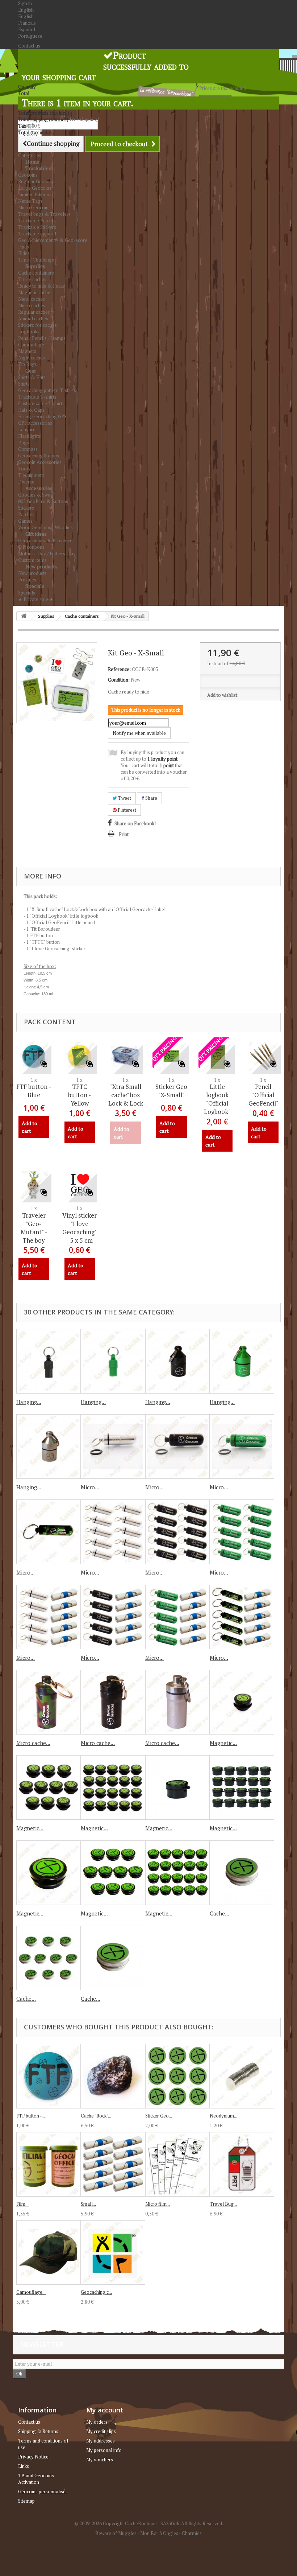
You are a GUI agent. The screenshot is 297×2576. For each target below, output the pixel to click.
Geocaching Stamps (39, 456)
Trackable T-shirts (37, 397)
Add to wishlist (222, 695)
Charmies (192, 2533)
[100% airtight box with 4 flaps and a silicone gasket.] (126, 1056)
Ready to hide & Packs (41, 286)
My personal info (104, 2450)
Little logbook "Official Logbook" (217, 1099)
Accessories (39, 488)
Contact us (29, 46)
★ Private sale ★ (36, 599)
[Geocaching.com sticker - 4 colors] (113, 2252)
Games (25, 521)
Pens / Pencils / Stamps (42, 338)
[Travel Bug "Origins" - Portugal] (242, 2164)
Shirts (24, 384)
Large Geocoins (35, 188)
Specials (35, 586)
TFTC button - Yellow (80, 1095)
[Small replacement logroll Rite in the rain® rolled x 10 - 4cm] (113, 2164)
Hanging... (29, 1402)
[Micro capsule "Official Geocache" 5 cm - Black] (177, 1447)
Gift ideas (36, 534)
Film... (22, 2204)
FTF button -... (31, 2116)
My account (105, 2410)
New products (41, 566)
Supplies (35, 266)
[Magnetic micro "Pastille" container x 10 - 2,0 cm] (49, 1787)
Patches (26, 514)
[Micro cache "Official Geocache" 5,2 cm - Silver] (177, 1702)
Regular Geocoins (37, 181)
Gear (31, 371)
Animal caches (33, 318)
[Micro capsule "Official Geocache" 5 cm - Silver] (113, 1447)
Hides (24, 253)
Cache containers (36, 273)
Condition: (119, 680)
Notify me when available (139, 733)
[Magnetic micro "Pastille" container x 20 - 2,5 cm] (242, 1787)
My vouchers (100, 2460)
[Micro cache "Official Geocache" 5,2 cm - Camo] (49, 1702)
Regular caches (34, 312)
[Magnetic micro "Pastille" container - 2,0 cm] (242, 1702)
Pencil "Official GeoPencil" (263, 1095)
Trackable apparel (37, 234)
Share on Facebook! (135, 823)
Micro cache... (33, 1743)
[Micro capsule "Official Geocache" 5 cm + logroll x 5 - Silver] (49, 1617)
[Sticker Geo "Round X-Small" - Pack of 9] (177, 2076)
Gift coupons (31, 547)
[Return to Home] (24, 616)
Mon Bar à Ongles (159, 2533)
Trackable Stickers (37, 227)
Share (151, 798)
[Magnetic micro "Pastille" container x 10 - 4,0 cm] (113, 1873)
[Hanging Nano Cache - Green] (113, 1361)
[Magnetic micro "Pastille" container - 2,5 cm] (177, 1787)
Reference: (119, 669)
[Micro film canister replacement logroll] (177, 2164)
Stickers (26, 508)
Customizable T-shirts (41, 403)
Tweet (124, 798)
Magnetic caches (35, 292)
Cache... (219, 1913)
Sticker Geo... (159, 2116)
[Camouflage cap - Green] (49, 2252)
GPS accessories (35, 423)
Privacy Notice (33, 2457)
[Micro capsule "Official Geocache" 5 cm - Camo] (49, 1532)
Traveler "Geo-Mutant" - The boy (34, 1228)
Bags (24, 443)
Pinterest (126, 810)
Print (124, 834)
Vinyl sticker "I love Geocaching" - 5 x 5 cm (80, 1228)
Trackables (38, 168)
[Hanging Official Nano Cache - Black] (177, 1361)
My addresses (101, 2441)
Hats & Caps (31, 410)
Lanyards (28, 429)
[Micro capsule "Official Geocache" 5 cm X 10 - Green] (242, 1532)
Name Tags (30, 201)
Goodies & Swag (36, 495)
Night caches (32, 358)
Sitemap (26, 2501)
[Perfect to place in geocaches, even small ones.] (263, 1056)
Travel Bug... (223, 2204)
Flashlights (30, 436)
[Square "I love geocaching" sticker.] (80, 1185)
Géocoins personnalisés (43, 2491)
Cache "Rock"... (96, 2116)
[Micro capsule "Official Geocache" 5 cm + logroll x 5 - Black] (113, 1617)
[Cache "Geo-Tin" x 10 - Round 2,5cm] (49, 1958)
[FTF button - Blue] (49, 2076)
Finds (24, 247)
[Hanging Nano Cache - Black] (49, 1361)
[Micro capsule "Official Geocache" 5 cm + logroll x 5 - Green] (177, 1617)
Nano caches (32, 299)
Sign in (25, 3)
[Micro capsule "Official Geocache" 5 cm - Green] (242, 1447)
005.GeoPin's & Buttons (43, 501)
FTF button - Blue (34, 1091)
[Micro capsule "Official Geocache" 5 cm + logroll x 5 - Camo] (242, 1617)
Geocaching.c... (96, 2292)
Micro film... (158, 2204)
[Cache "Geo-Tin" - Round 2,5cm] (242, 1873)
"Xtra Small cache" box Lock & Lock (126, 1095)
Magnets (27, 351)
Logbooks (29, 332)
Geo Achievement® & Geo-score (53, 240)
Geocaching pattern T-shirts (47, 390)
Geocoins (28, 175)
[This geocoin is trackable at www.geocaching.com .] (34, 1185)
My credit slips (101, 2431)
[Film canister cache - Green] (49, 2164)
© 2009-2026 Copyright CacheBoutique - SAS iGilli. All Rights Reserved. (149, 2523)
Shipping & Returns (38, 2431)
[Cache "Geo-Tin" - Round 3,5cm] (113, 1958)
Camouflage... (31, 2292)
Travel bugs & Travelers (44, 214)
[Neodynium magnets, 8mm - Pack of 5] (242, 2076)
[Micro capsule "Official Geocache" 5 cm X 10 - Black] (177, 1532)
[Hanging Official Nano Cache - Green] (242, 1361)
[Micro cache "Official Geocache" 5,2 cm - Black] (113, 1702)
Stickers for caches (37, 325)
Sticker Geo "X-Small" (171, 1091)
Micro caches (32, 305)
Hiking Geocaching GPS (42, 416)
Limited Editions (35, 194)
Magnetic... (223, 1743)
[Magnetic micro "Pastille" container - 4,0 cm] (49, 1873)
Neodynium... (223, 2116)
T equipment (31, 475)
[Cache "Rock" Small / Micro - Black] (113, 2076)
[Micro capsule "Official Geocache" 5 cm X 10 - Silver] (113, 1532)
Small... (88, 2204)
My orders (97, 2422)
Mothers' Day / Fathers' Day (47, 554)
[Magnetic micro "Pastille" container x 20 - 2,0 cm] (113, 1787)
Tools (24, 469)
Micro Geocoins (34, 207)
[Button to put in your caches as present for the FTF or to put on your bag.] (80, 1056)
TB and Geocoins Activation (36, 2479)
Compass (28, 449)
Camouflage (31, 345)
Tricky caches (32, 279)
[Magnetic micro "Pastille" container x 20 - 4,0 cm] (177, 1873)
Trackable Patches (37, 221)
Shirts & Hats (32, 377)
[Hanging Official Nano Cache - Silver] (49, 1447)
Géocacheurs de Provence (45, 540)
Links (24, 2466)
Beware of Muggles (116, 2533)
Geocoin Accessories (40, 462)
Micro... (90, 1487)
